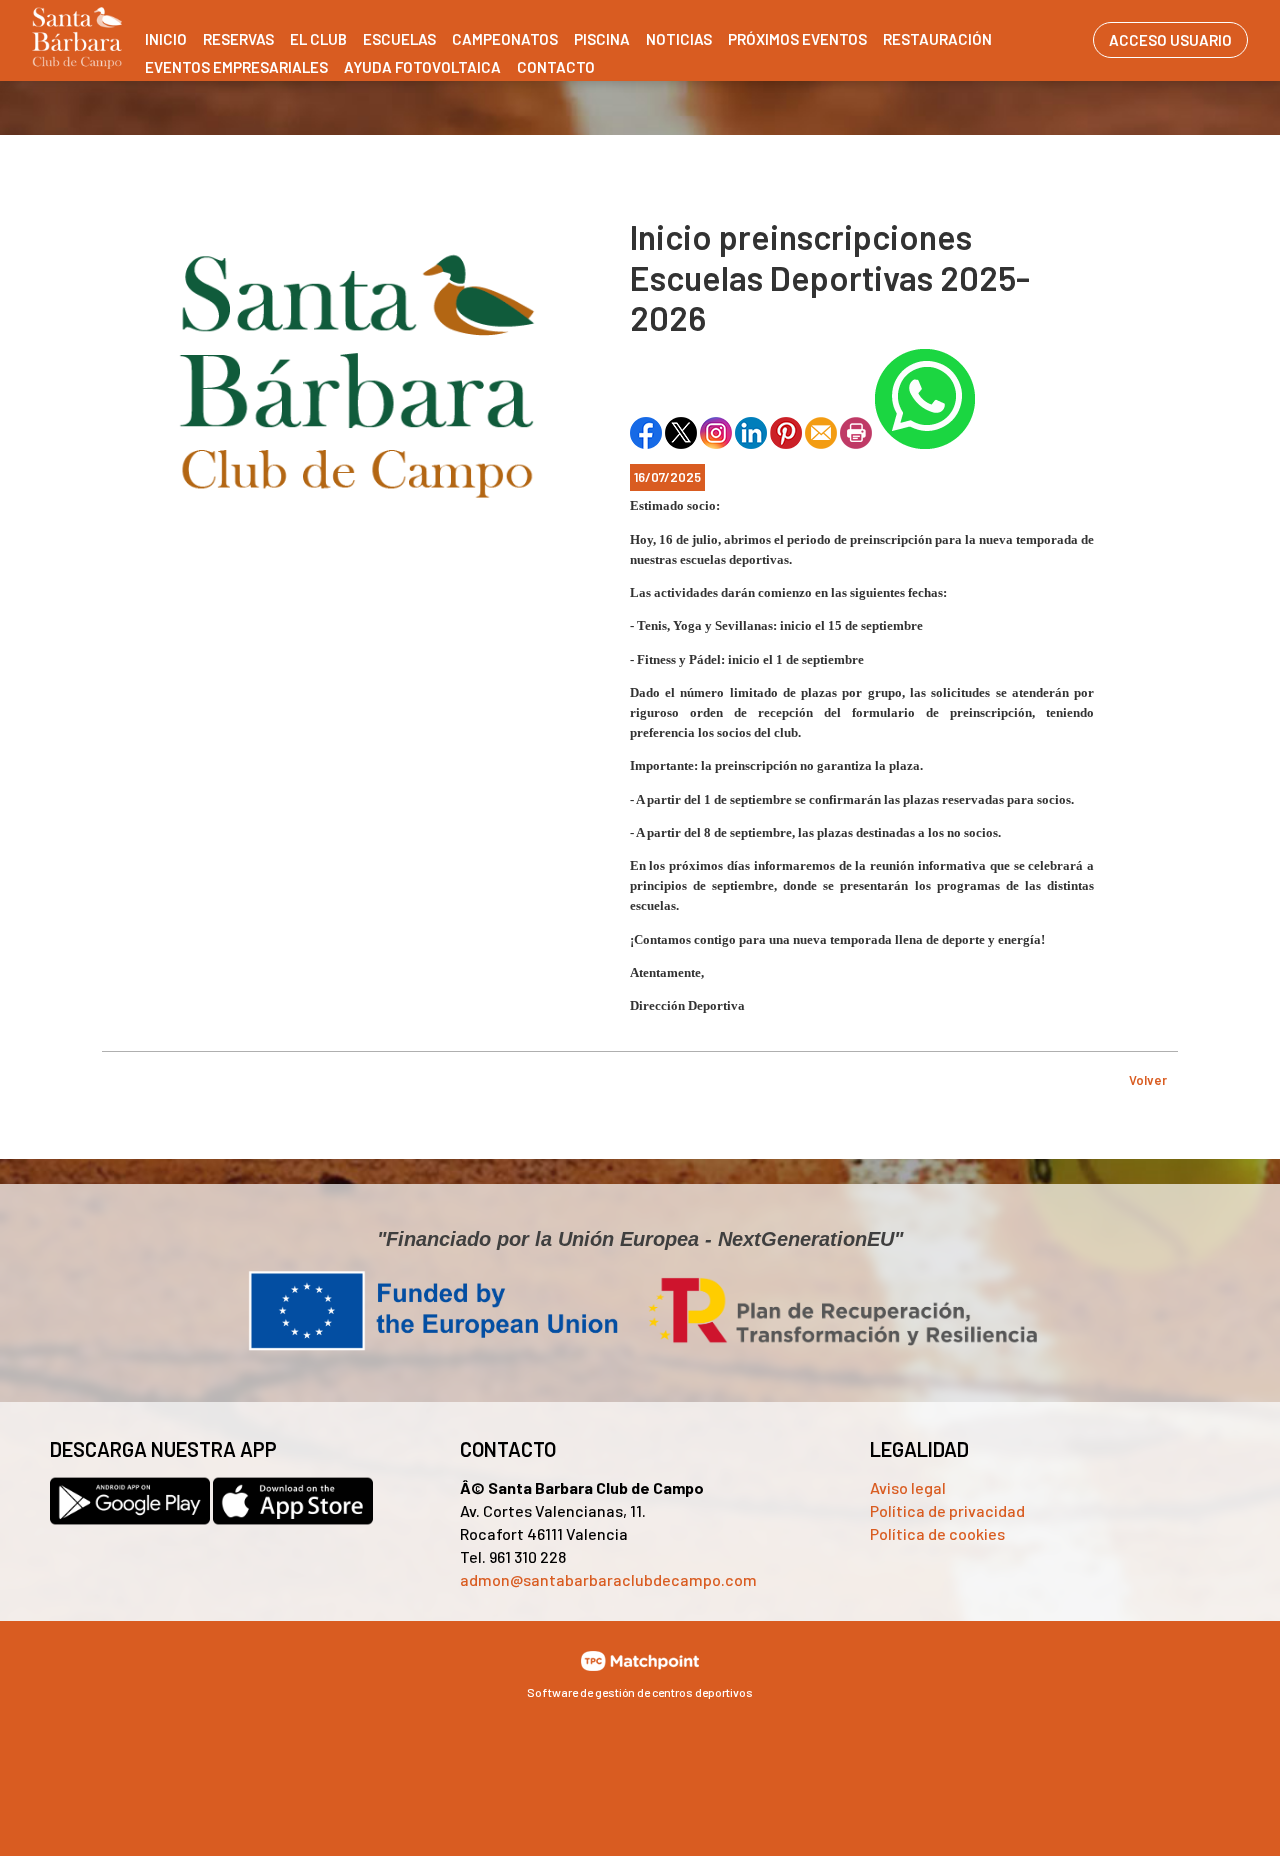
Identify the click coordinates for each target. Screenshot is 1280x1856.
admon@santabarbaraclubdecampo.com (608, 1579)
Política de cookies (937, 1533)
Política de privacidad (947, 1510)
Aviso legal (908, 1487)
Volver (1148, 1080)
